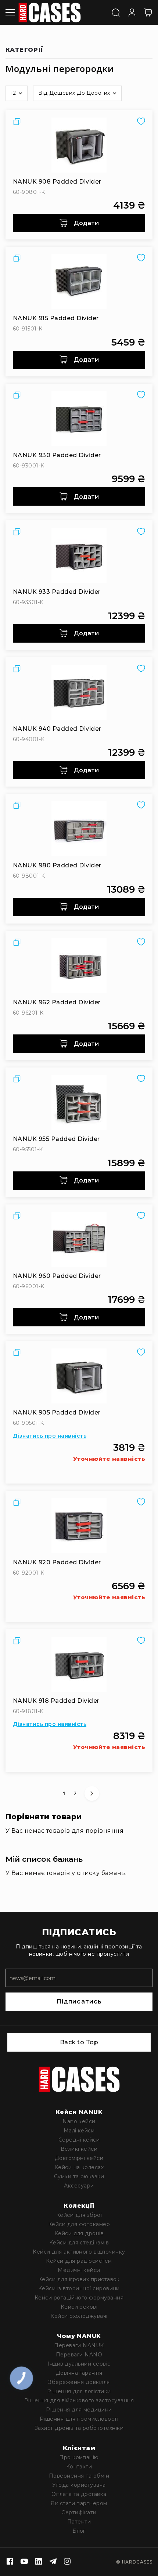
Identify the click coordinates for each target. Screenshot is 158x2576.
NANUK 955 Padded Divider (56, 1139)
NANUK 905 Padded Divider (57, 1412)
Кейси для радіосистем (79, 2261)
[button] (17, 93)
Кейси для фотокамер (79, 2224)
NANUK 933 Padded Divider (57, 592)
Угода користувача (79, 2485)
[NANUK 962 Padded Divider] (79, 966)
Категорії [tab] (25, 50)
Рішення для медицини (79, 2410)
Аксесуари (79, 2186)
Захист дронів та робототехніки (79, 2428)
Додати (86, 223)
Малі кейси (79, 2131)
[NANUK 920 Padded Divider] (79, 1526)
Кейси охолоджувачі (79, 2316)
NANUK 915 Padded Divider (56, 318)
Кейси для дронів (79, 2233)
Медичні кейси (79, 2270)
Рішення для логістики (79, 2391)
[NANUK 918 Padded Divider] (79, 1664)
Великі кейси (79, 2149)
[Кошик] (148, 12)
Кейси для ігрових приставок (79, 2279)
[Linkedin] (39, 2562)
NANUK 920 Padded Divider (57, 1562)
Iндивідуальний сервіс (79, 2364)
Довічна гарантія (79, 2373)
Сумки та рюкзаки (79, 2176)
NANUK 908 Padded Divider (57, 182)
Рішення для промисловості (79, 2419)
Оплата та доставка (79, 2494)
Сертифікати (79, 2512)
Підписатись (79, 2001)
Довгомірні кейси (79, 2158)
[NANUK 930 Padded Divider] (79, 419)
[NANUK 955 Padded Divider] (79, 1102)
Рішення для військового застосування (79, 2400)
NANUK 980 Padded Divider (57, 865)
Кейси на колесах (79, 2167)
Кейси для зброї (79, 2215)
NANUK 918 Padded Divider (56, 1701)
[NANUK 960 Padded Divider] (79, 1239)
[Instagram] (67, 2562)
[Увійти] (132, 12)
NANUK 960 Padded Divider (57, 1276)
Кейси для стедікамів (79, 2243)
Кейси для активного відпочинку (79, 2252)
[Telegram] (53, 2562)
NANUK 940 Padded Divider (57, 729)
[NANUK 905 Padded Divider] (79, 1376)
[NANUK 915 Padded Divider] (79, 282)
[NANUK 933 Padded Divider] (79, 555)
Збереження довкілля (79, 2382)
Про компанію (79, 2457)
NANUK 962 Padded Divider (57, 1002)
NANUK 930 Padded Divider (57, 455)
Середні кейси (79, 2140)
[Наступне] (92, 1793)
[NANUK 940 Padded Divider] (79, 692)
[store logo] (50, 12)
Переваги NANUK (79, 2345)
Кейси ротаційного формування (79, 2298)
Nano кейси (79, 2121)
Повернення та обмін (79, 2476)
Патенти (79, 2522)
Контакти (79, 2467)
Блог (79, 2531)
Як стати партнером (79, 2503)
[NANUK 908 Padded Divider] (79, 145)
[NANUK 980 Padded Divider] (79, 829)
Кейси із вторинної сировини (79, 2288)
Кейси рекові (79, 2307)
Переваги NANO (79, 2355)
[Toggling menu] (10, 12)
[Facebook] (10, 2562)
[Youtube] (24, 2562)
